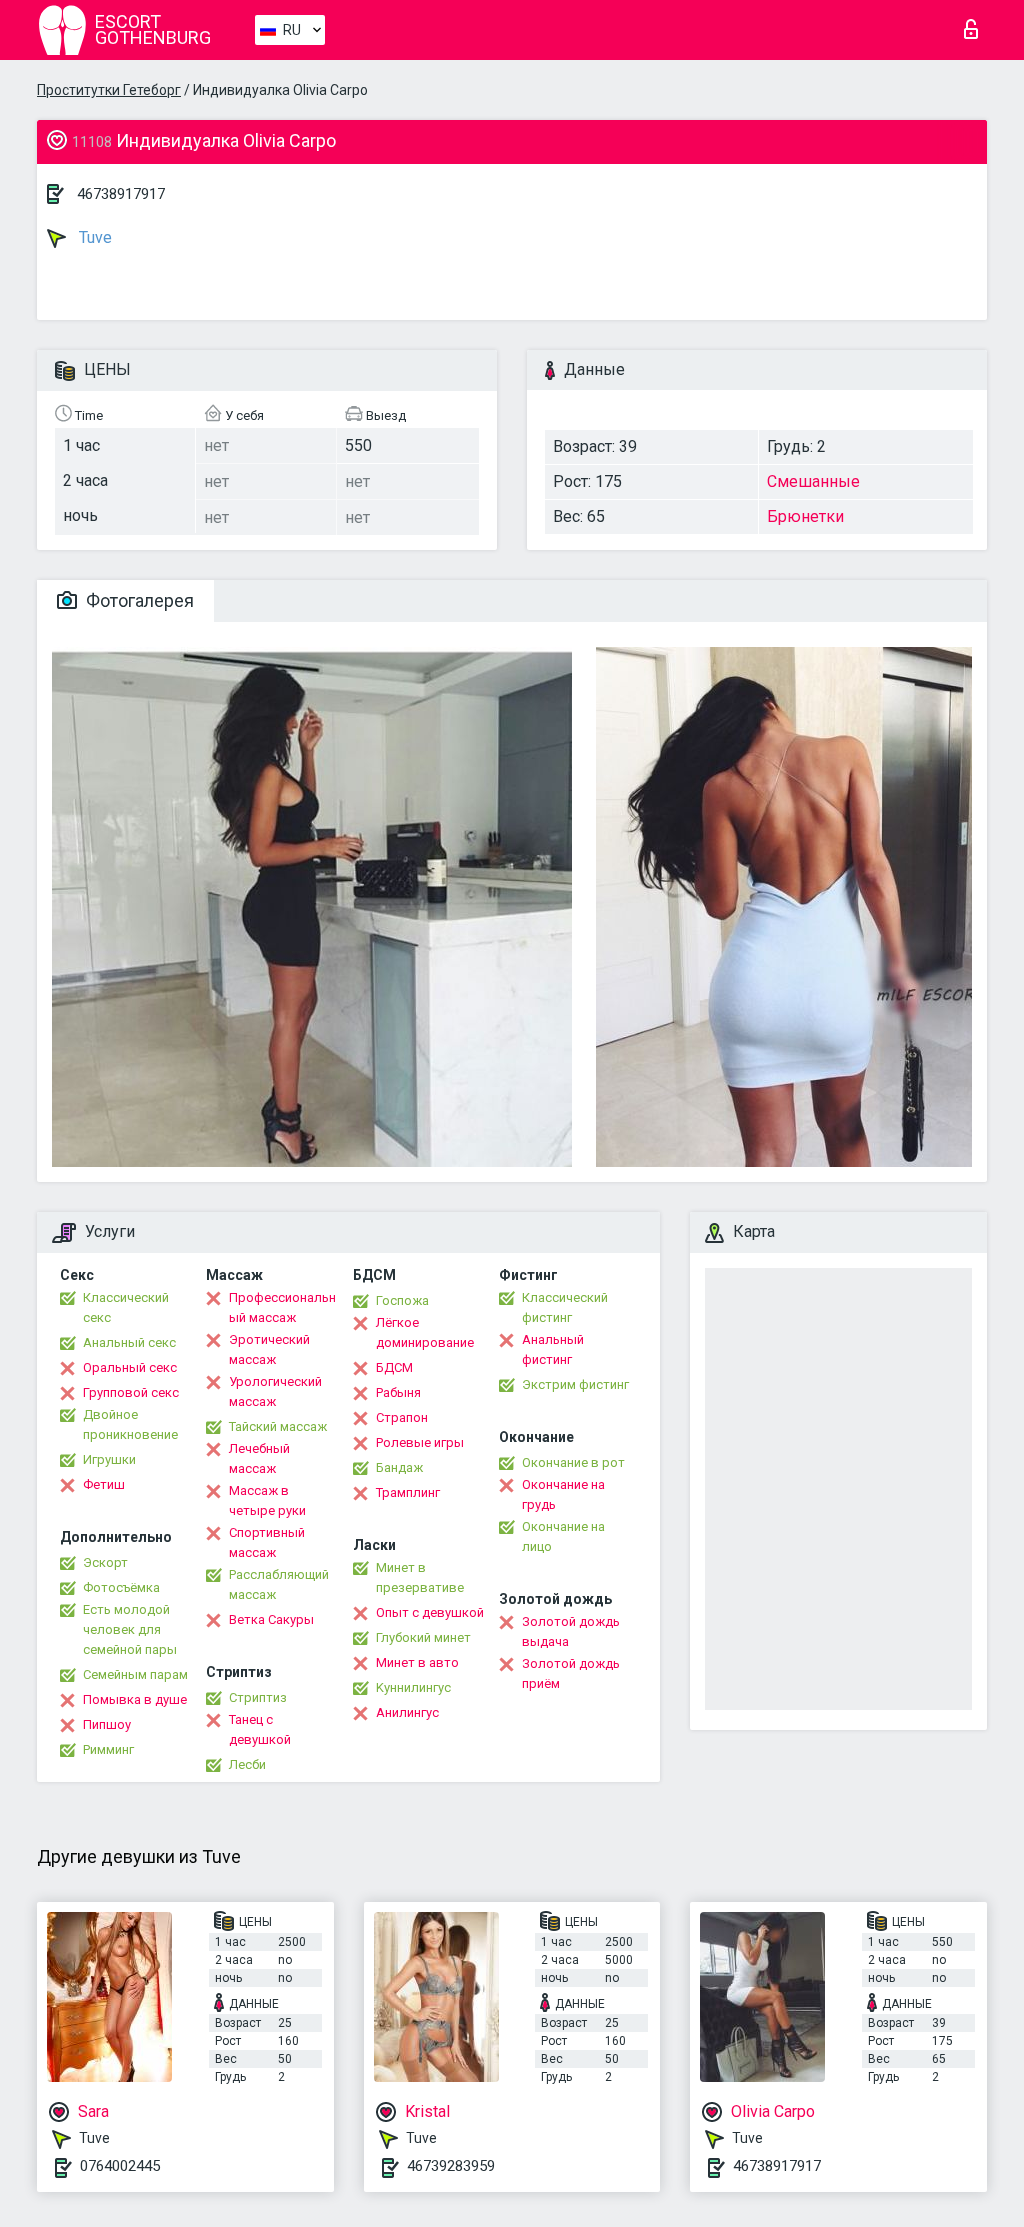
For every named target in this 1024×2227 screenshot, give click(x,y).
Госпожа (402, 1300)
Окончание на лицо (563, 1536)
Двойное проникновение (130, 1424)
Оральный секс (130, 1367)
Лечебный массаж (259, 1458)
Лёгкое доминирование (425, 1332)
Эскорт (105, 1562)
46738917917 (121, 194)
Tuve (93, 237)
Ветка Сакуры (271, 1619)
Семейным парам (135, 1674)
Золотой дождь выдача (571, 1631)
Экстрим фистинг (575, 1384)
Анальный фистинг (553, 1349)
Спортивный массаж (267, 1542)
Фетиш (104, 1484)
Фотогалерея (138, 600)
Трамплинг (408, 1492)
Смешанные (813, 481)
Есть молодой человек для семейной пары (130, 1629)
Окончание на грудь (563, 1494)
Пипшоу (107, 1724)
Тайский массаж (278, 1426)
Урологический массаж (275, 1391)
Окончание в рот (573, 1462)
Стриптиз (258, 1697)
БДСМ (394, 1367)
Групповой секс (131, 1392)
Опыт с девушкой (430, 1612)
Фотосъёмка (121, 1587)
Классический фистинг (565, 1307)
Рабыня (398, 1392)
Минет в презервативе (420, 1577)
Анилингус (407, 1712)
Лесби (247, 1764)
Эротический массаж (269, 1349)
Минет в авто (417, 1662)
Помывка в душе (135, 1699)
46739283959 (451, 2166)
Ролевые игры (420, 1442)
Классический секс (126, 1307)
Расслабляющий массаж (279, 1584)
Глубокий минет (423, 1637)
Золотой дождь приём (571, 1673)
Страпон (402, 1417)
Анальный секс (129, 1342)
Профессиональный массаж (282, 1307)
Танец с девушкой (260, 1729)
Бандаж (399, 1467)
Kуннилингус (413, 1687)
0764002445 (120, 2166)
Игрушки (109, 1459)
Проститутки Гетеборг (109, 90)
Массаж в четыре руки (267, 1500)
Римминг (108, 1749)
